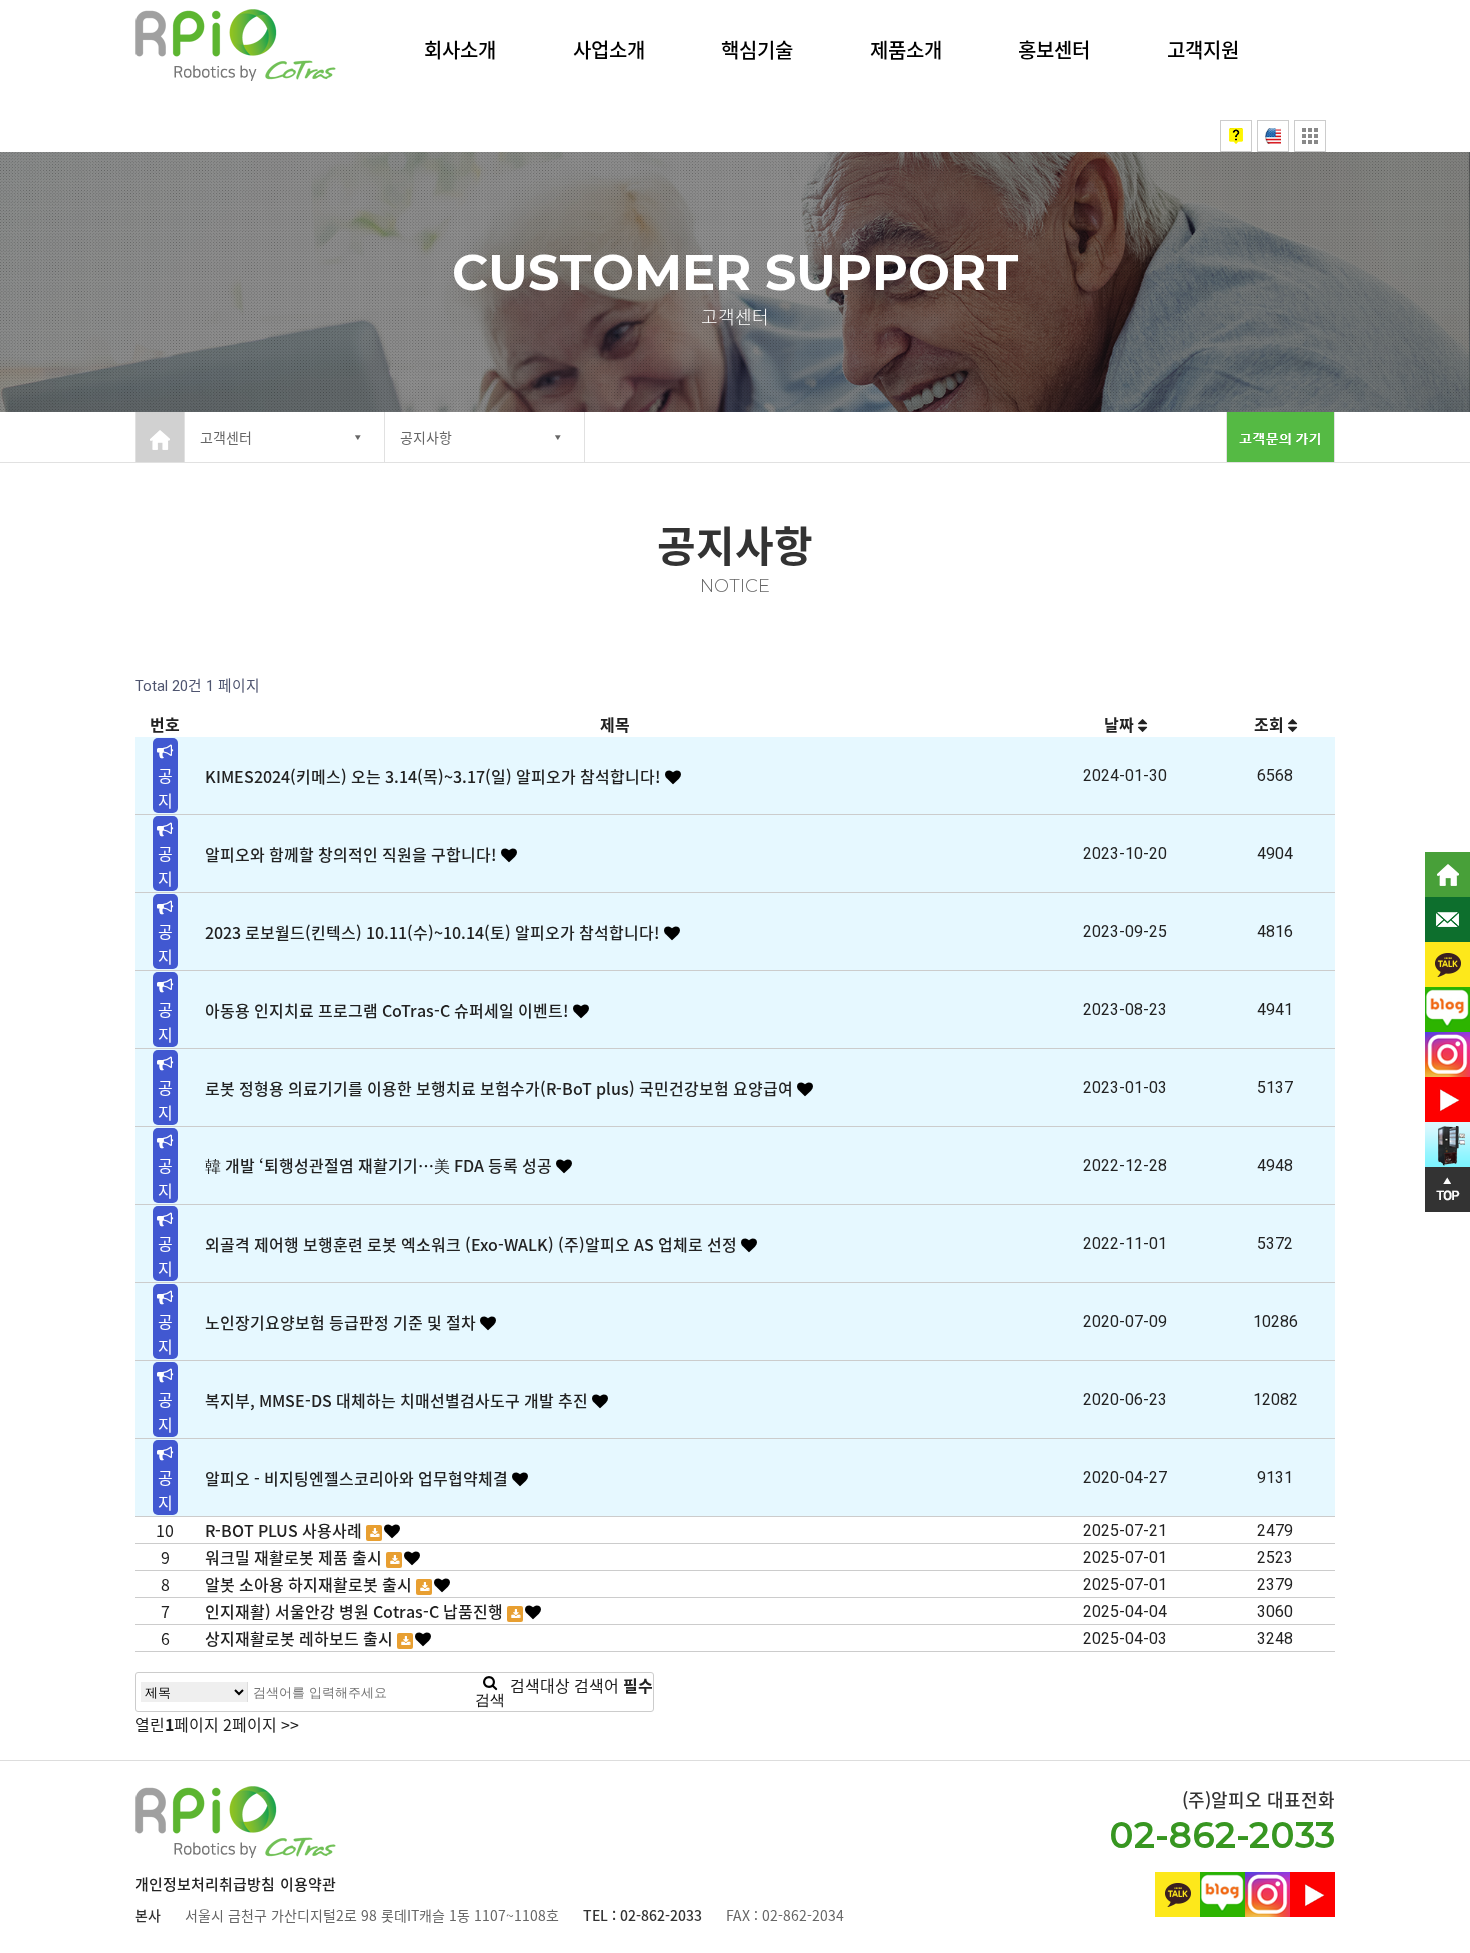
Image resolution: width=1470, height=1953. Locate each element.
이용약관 (308, 1884)
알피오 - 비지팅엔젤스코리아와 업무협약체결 (358, 1478)
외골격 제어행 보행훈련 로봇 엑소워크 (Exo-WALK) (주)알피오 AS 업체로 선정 (473, 1244)
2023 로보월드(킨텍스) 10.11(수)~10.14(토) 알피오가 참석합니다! (434, 932)
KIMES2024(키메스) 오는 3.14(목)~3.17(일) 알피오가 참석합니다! (435, 776)
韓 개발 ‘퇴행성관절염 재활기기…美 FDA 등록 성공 (380, 1165)
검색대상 (540, 1685)
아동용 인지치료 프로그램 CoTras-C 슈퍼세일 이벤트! (389, 1010)
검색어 (613, 1685)
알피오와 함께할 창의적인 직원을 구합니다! (353, 854)
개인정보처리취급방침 (205, 1884)
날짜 (1121, 724)
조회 (1271, 724)
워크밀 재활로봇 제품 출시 (295, 1557)
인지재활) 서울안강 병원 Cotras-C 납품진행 (356, 1611)
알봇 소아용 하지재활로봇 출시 (310, 1584)
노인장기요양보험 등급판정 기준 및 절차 (342, 1322)
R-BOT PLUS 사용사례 (285, 1530)
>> (290, 1724)
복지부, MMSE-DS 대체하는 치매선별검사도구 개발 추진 (398, 1400)
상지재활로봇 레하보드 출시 (301, 1638)
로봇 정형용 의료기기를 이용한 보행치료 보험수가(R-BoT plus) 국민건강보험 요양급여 (501, 1088)
